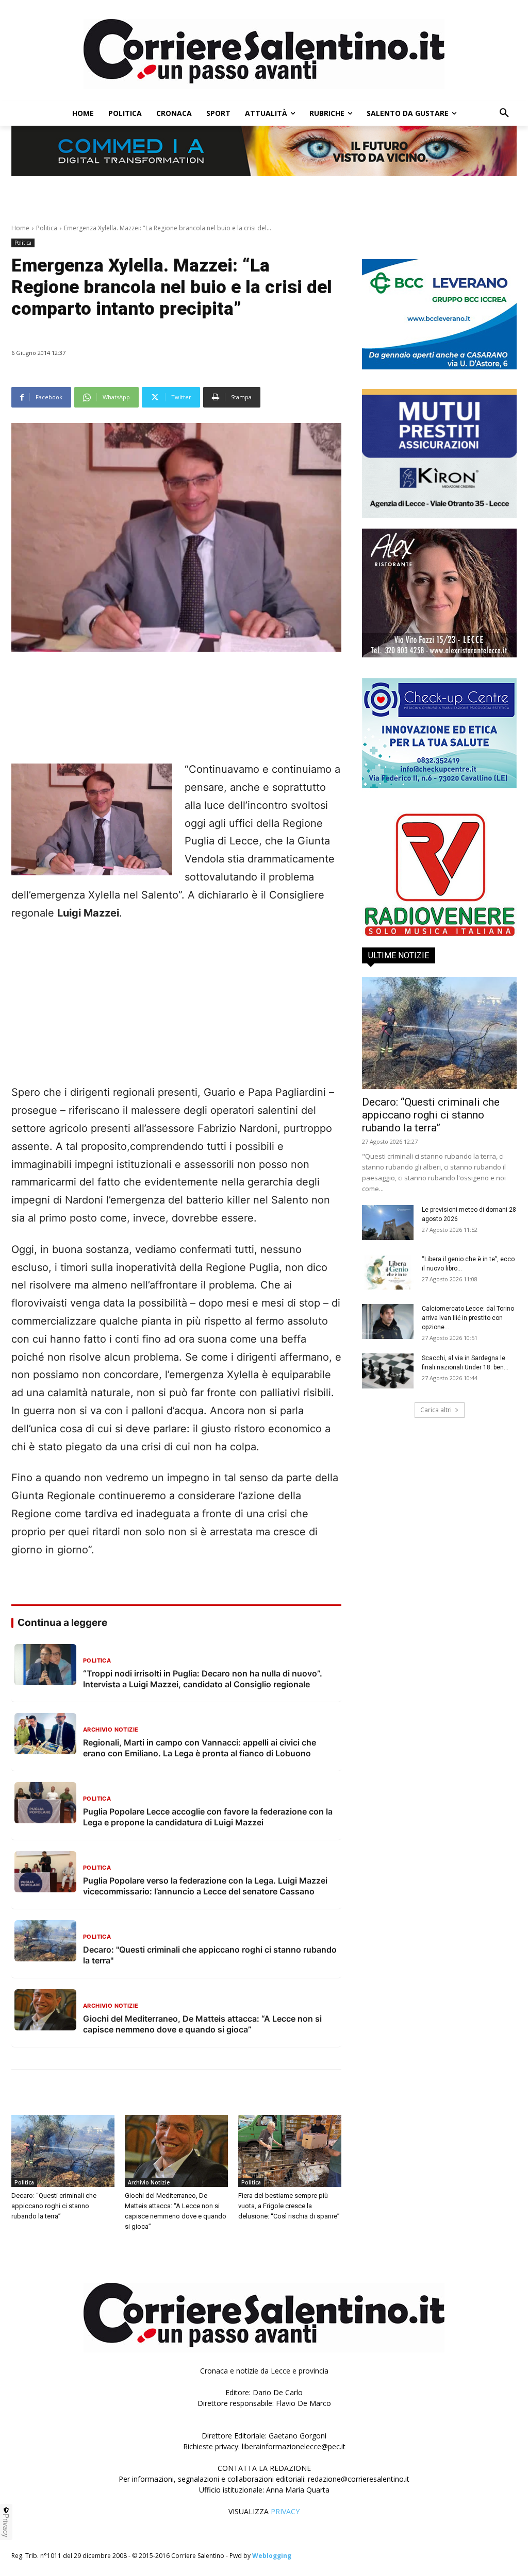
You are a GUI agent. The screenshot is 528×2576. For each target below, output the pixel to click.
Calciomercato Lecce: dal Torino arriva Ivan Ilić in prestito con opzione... (468, 1318)
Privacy (6, 2526)
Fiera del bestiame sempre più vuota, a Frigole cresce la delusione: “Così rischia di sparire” (289, 2206)
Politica (47, 228)
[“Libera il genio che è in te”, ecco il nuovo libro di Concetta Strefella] (388, 1272)
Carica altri (436, 1410)
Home (20, 228)
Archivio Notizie (149, 2182)
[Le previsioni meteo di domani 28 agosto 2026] (388, 1223)
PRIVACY (285, 2511)
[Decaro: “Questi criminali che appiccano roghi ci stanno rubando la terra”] (63, 2151)
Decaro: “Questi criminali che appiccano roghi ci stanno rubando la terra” (54, 2206)
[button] (504, 113)
